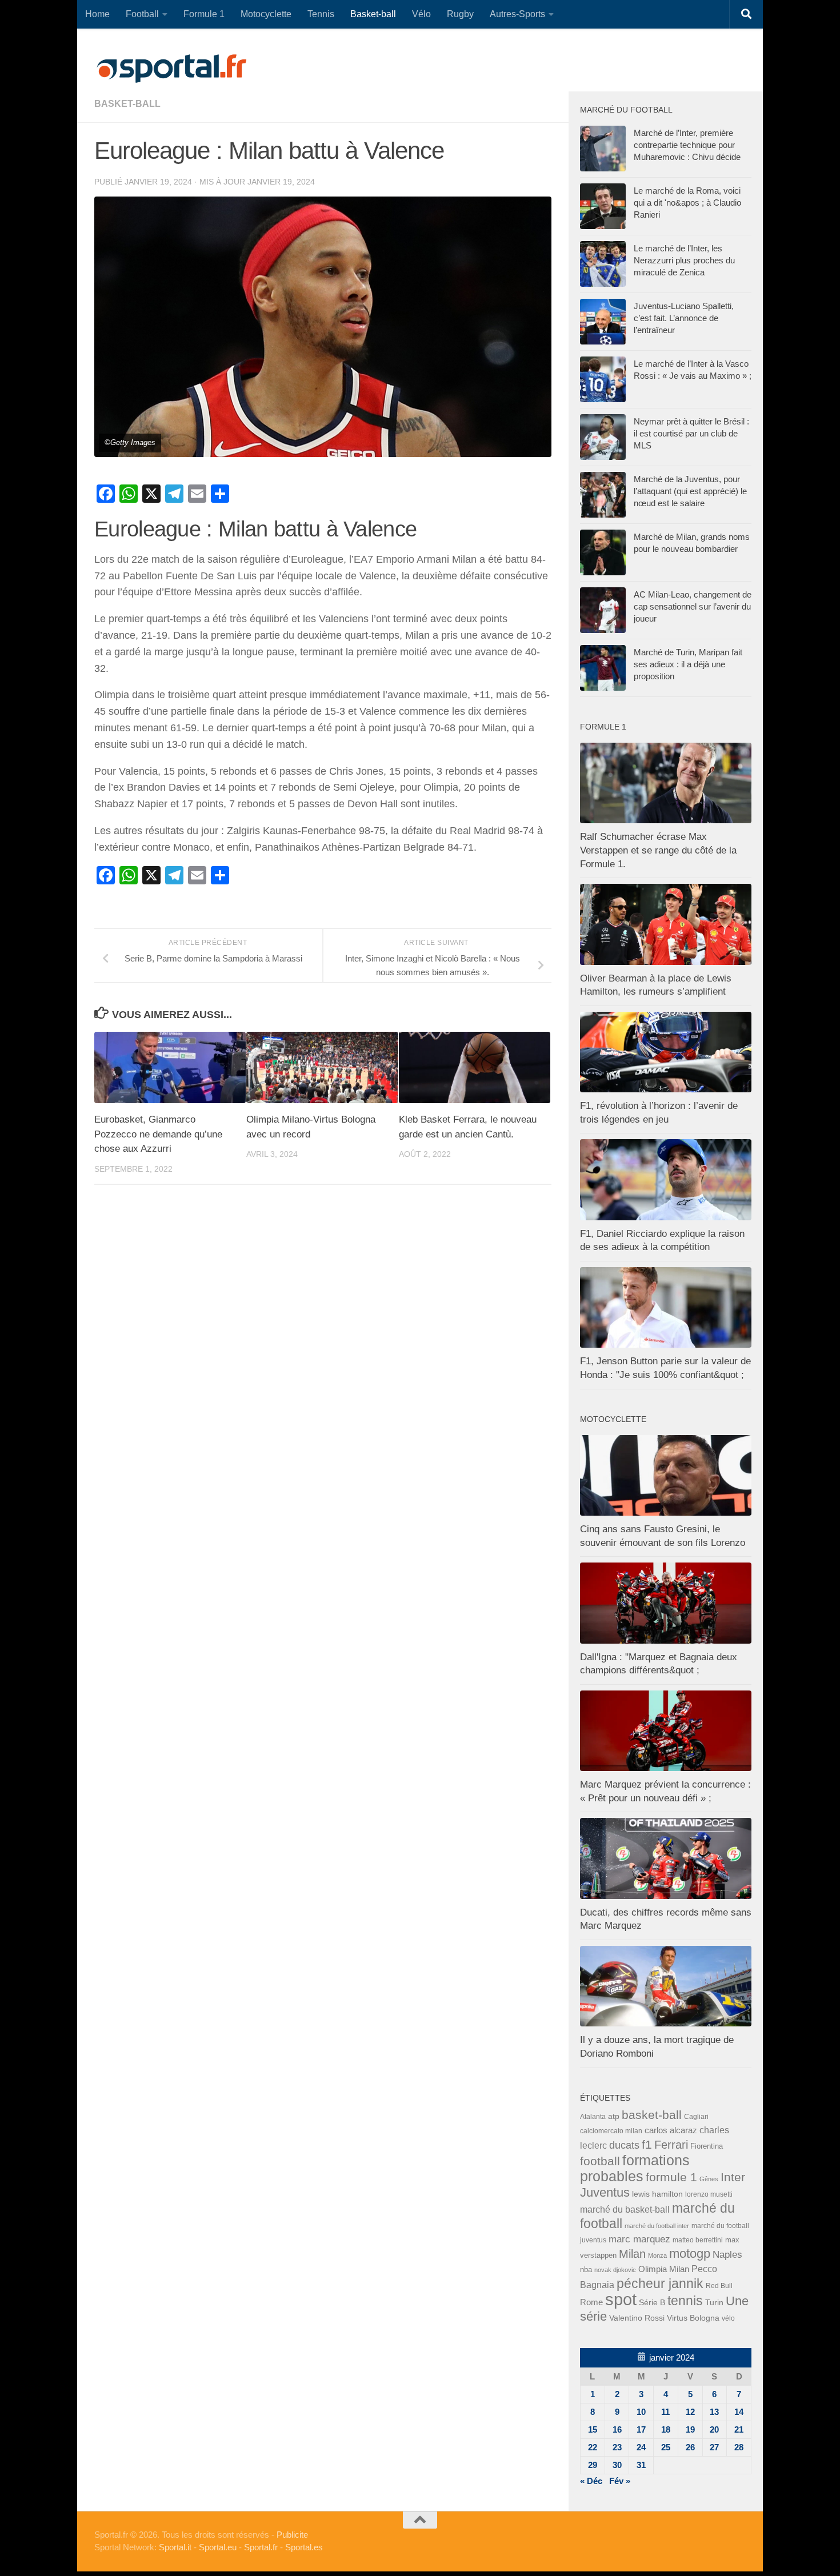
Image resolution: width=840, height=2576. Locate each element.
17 (641, 2429)
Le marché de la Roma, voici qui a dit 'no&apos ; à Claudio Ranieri (687, 203)
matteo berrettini (698, 2240)
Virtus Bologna (693, 2318)
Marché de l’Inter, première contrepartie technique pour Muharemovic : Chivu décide (687, 145)
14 (739, 2412)
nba (586, 2270)
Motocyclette (266, 14)
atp (614, 2116)
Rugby (460, 14)
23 (617, 2447)
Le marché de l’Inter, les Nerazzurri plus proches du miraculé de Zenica (684, 260)
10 (641, 2412)
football (600, 2161)
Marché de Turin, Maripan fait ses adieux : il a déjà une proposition (688, 664)
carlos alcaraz (671, 2130)
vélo (728, 2318)
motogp (690, 2254)
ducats (624, 2145)
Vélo (421, 14)
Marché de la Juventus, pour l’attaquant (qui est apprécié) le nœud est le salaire (690, 491)
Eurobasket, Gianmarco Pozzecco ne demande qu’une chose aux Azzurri (158, 1134)
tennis (685, 2301)
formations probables (635, 2168)
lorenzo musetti (709, 2194)
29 (593, 2465)
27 (714, 2447)
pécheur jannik (660, 2283)
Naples (727, 2254)
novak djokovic (615, 2270)
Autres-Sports (517, 14)
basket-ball (127, 104)
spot (621, 2299)
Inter (733, 2177)
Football (142, 14)
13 (714, 2412)
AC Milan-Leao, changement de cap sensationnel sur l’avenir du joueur (693, 606)
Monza (657, 2255)
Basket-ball (373, 14)
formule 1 (671, 2177)
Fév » (620, 2481)
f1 (647, 2144)
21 (739, 2429)
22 (593, 2447)
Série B (652, 2303)
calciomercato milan (611, 2131)
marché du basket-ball (625, 2210)
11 (665, 2412)
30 (617, 2465)
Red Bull (719, 2285)
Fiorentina (707, 2146)
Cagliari (696, 2116)
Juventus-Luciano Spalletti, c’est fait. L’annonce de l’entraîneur (684, 318)
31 (641, 2465)
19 (690, 2429)
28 (739, 2447)
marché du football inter (657, 2226)
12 (690, 2412)
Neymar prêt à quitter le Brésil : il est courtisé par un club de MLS (691, 433)
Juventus (605, 2193)
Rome (591, 2302)
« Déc (591, 2481)
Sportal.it (175, 2547)
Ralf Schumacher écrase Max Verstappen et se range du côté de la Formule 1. (658, 850)
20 (714, 2429)
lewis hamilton (657, 2194)
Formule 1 (204, 14)
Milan (632, 2254)
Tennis (321, 14)
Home (97, 14)
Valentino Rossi (637, 2318)
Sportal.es (304, 2547)
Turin (714, 2302)
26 (690, 2447)
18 (666, 2429)
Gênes (709, 2179)
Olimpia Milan (664, 2269)
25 (666, 2447)
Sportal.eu (218, 2547)
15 (593, 2429)
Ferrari (671, 2145)
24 (641, 2447)
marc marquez (639, 2239)
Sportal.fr (261, 2547)
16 (617, 2429)
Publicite (292, 2535)
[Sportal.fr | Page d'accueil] (171, 69)
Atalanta (593, 2117)
